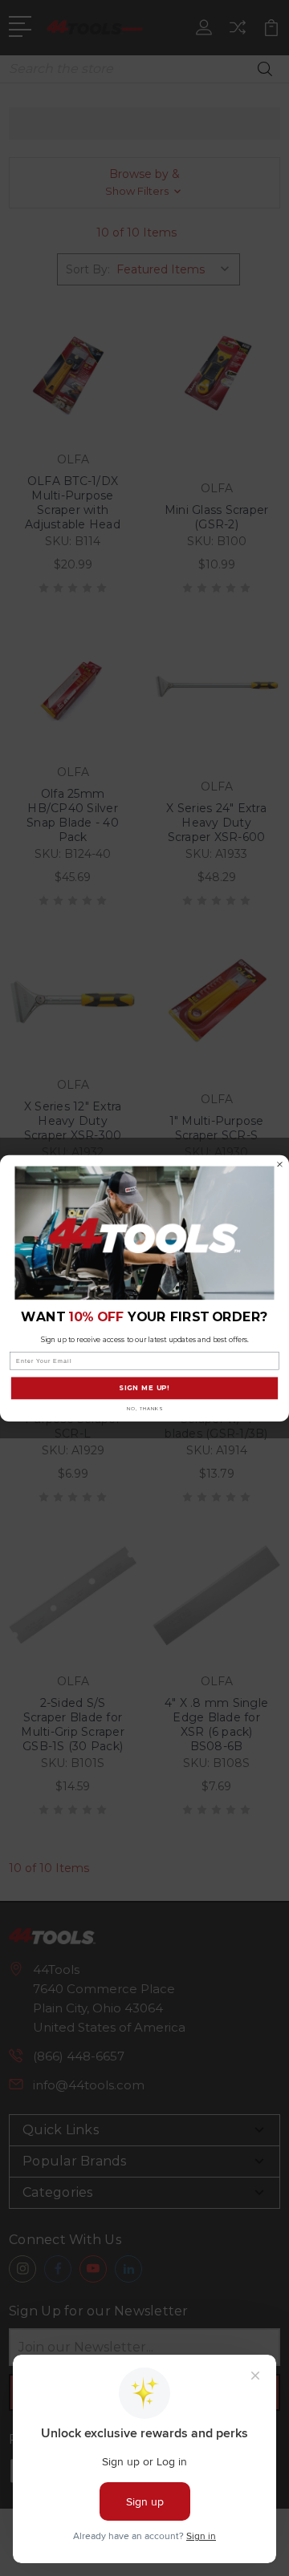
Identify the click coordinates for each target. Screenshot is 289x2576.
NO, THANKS (144, 1408)
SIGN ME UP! (144, 1388)
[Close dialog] (280, 1164)
